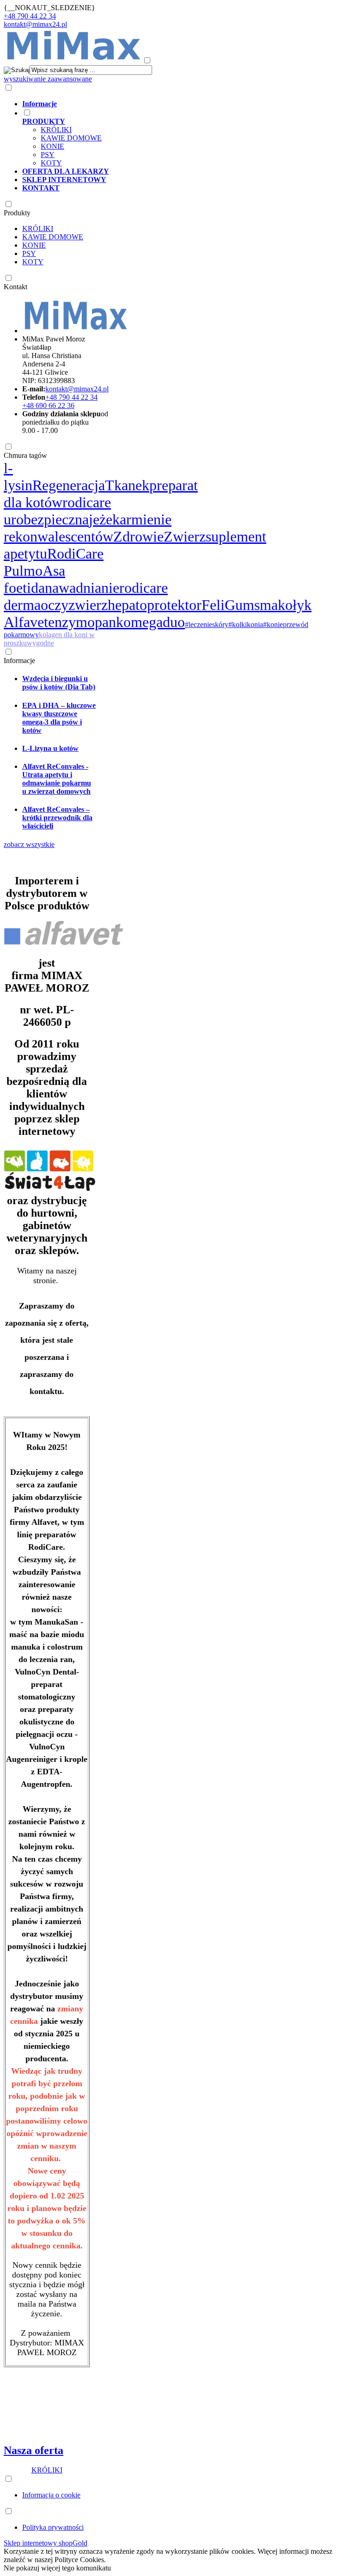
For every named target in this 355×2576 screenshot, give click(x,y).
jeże (101, 519)
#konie (273, 624)
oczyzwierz (74, 605)
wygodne (40, 643)
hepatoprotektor (155, 605)
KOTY (51, 163)
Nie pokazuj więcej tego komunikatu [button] (57, 2568)
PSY (48, 155)
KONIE (52, 146)
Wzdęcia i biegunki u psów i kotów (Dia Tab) (59, 683)
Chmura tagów (25, 455)
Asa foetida (34, 579)
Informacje (19, 661)
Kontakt (15, 287)
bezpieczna (56, 519)
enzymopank (86, 622)
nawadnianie (82, 588)
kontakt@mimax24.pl (35, 24)
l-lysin (18, 477)
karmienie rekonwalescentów (88, 528)
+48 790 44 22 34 (30, 16)
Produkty (17, 213)
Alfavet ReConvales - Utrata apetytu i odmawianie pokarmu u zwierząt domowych (57, 779)
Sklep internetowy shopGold (46, 2543)
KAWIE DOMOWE (71, 138)
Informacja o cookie (51, 2495)
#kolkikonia (246, 624)
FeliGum (228, 605)
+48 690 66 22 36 (48, 405)
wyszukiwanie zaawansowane (48, 79)
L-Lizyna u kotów (50, 748)
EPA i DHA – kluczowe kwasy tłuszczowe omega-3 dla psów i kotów (59, 718)
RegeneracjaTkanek (91, 485)
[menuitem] (169, 104)
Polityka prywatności (53, 2527)
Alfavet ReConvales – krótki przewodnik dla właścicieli (57, 818)
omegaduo (154, 622)
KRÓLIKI (56, 130)
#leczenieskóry (207, 624)
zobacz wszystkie (29, 844)
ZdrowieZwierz (159, 536)
